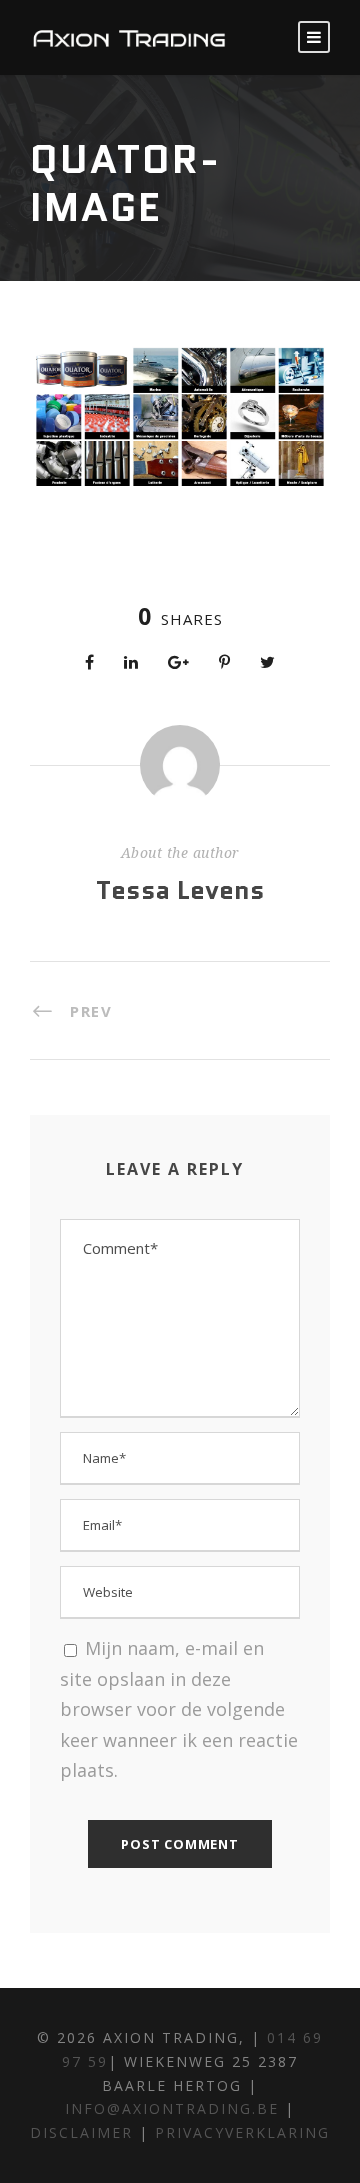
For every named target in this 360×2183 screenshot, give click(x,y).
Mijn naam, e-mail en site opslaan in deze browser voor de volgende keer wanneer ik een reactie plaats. (179, 1709)
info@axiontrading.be (172, 2108)
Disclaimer (84, 2132)
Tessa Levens (180, 890)
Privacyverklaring (242, 2132)
